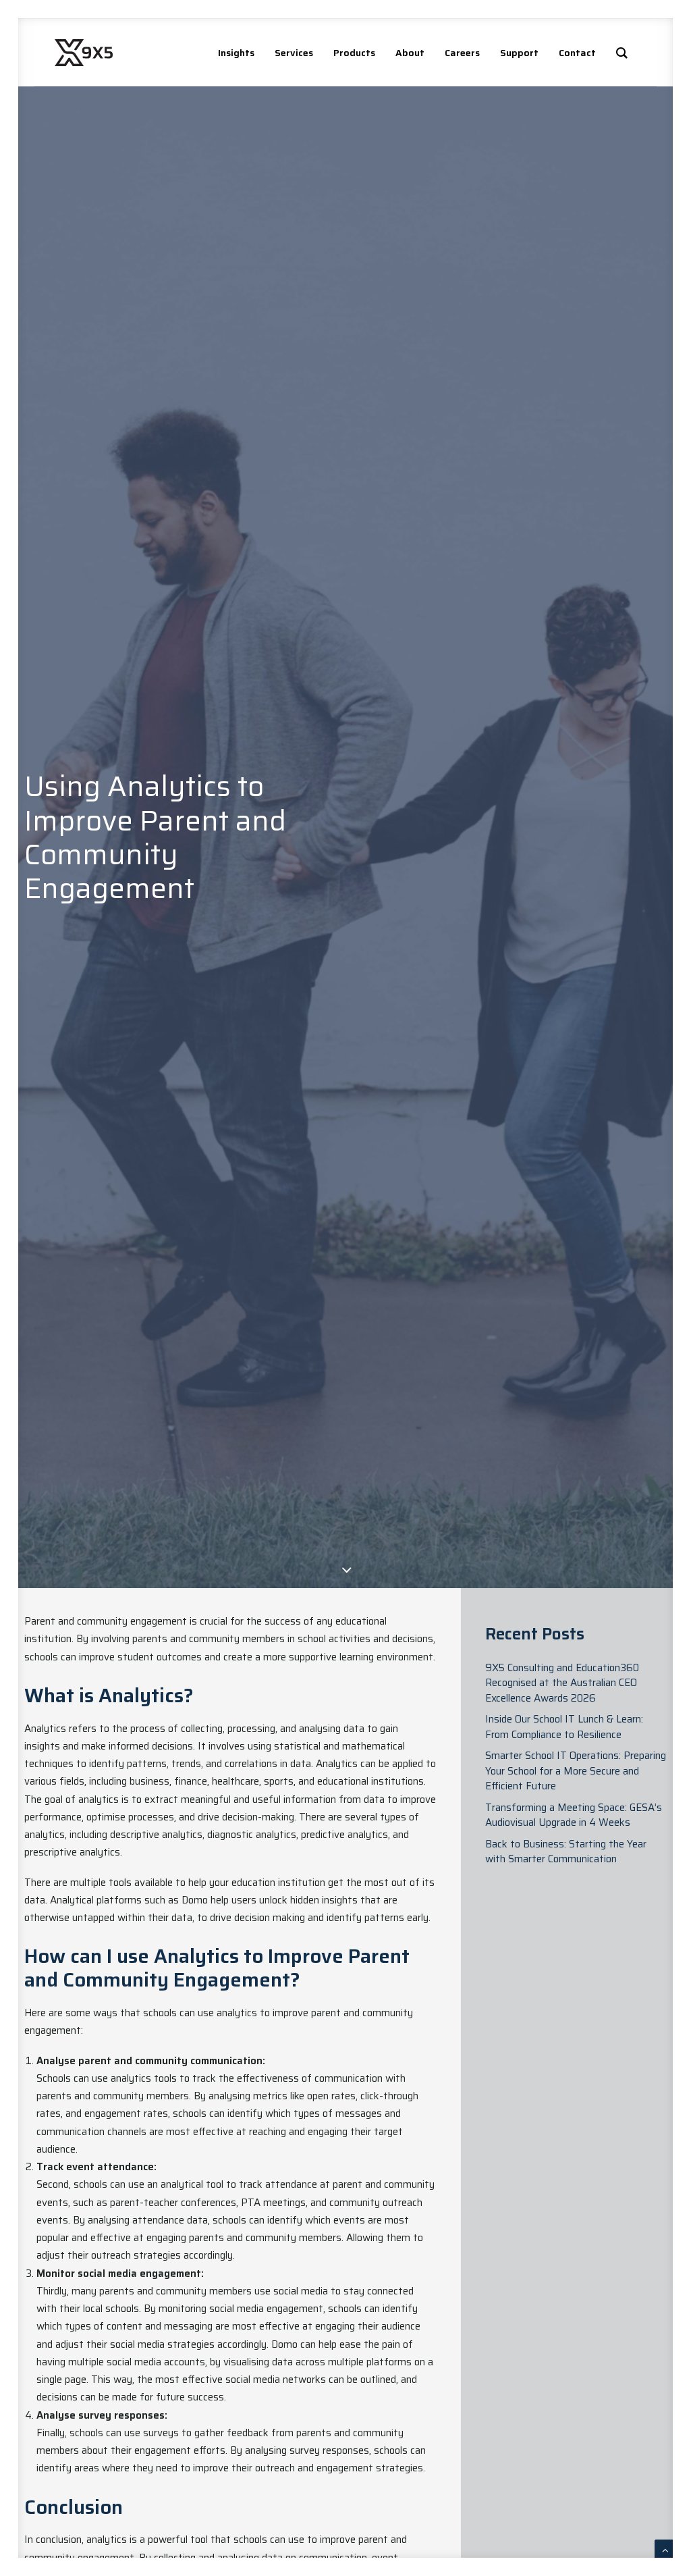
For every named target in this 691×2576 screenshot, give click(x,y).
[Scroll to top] (665, 2550)
